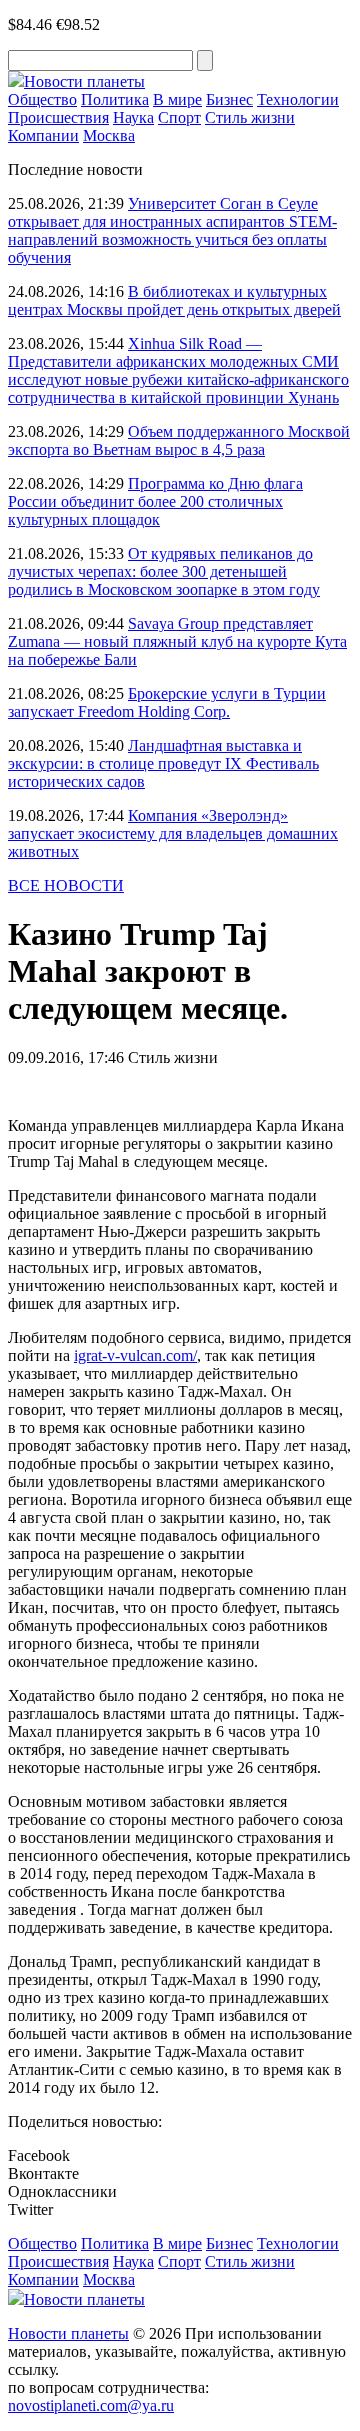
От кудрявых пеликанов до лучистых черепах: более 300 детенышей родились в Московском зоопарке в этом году (164, 571)
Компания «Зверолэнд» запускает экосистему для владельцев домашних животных (173, 833)
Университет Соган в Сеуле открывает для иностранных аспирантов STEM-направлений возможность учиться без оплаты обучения (172, 230)
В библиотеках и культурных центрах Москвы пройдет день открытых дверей (174, 300)
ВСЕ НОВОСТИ (66, 885)
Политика (115, 99)
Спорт (179, 117)
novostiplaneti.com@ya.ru (91, 2405)
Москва (109, 135)
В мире (177, 99)
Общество (42, 99)
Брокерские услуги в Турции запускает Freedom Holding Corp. (167, 702)
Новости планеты (68, 2333)
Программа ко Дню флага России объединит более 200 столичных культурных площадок (155, 501)
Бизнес (229, 99)
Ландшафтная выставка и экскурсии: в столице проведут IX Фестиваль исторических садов (163, 763)
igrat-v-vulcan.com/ (135, 1355)
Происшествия (58, 117)
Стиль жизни (250, 117)
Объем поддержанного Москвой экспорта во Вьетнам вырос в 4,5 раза (179, 440)
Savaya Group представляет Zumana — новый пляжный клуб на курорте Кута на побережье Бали (177, 641)
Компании (43, 135)
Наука (133, 117)
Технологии (298, 99)
